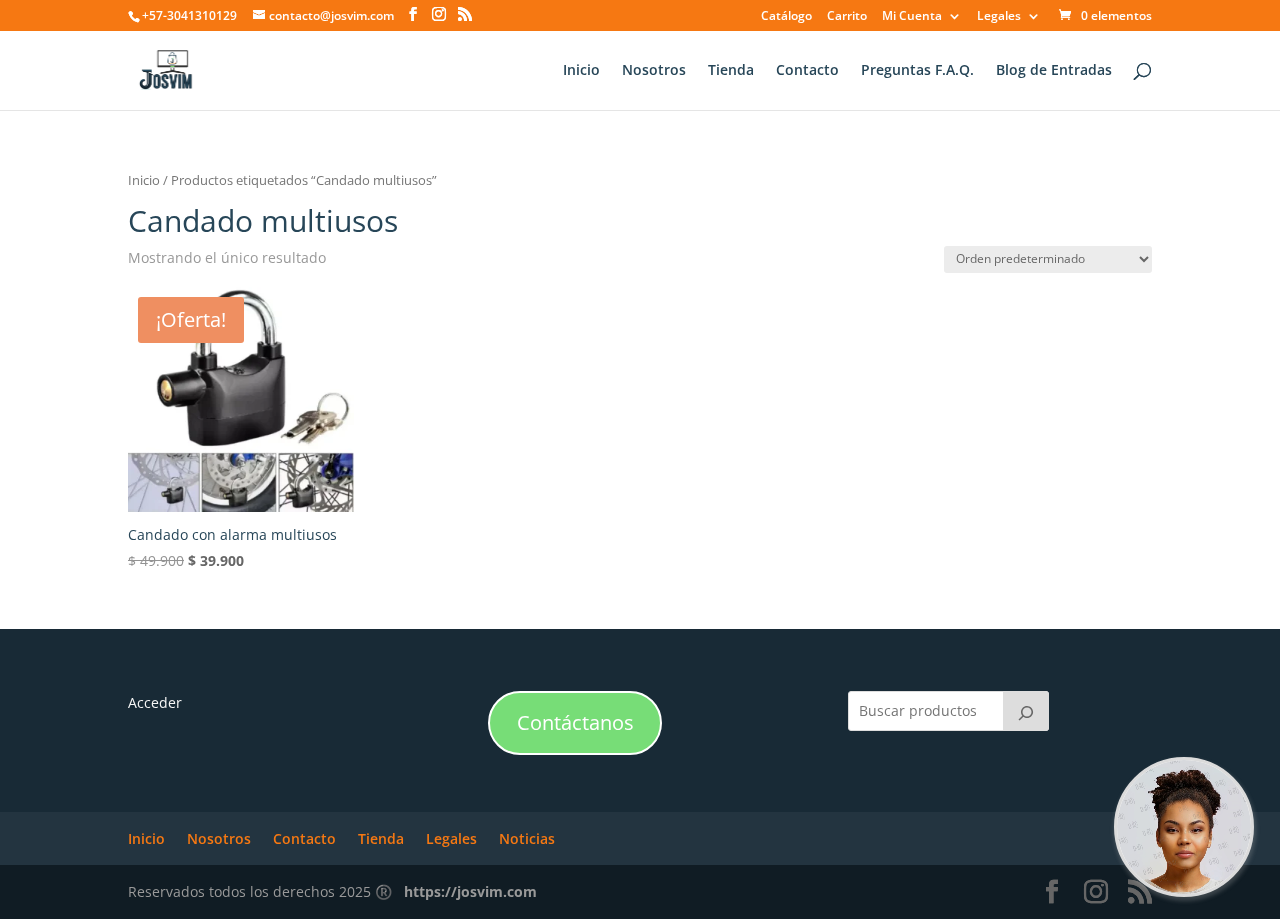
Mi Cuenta (912, 17)
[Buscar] (1026, 711)
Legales (999, 17)
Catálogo (786, 17)
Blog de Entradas (1054, 71)
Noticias (527, 838)
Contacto (807, 71)
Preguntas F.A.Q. (917, 71)
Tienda (731, 71)
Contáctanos (575, 722)
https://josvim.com (470, 891)
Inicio (581, 71)
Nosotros (654, 71)
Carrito (847, 17)
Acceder (155, 702)
